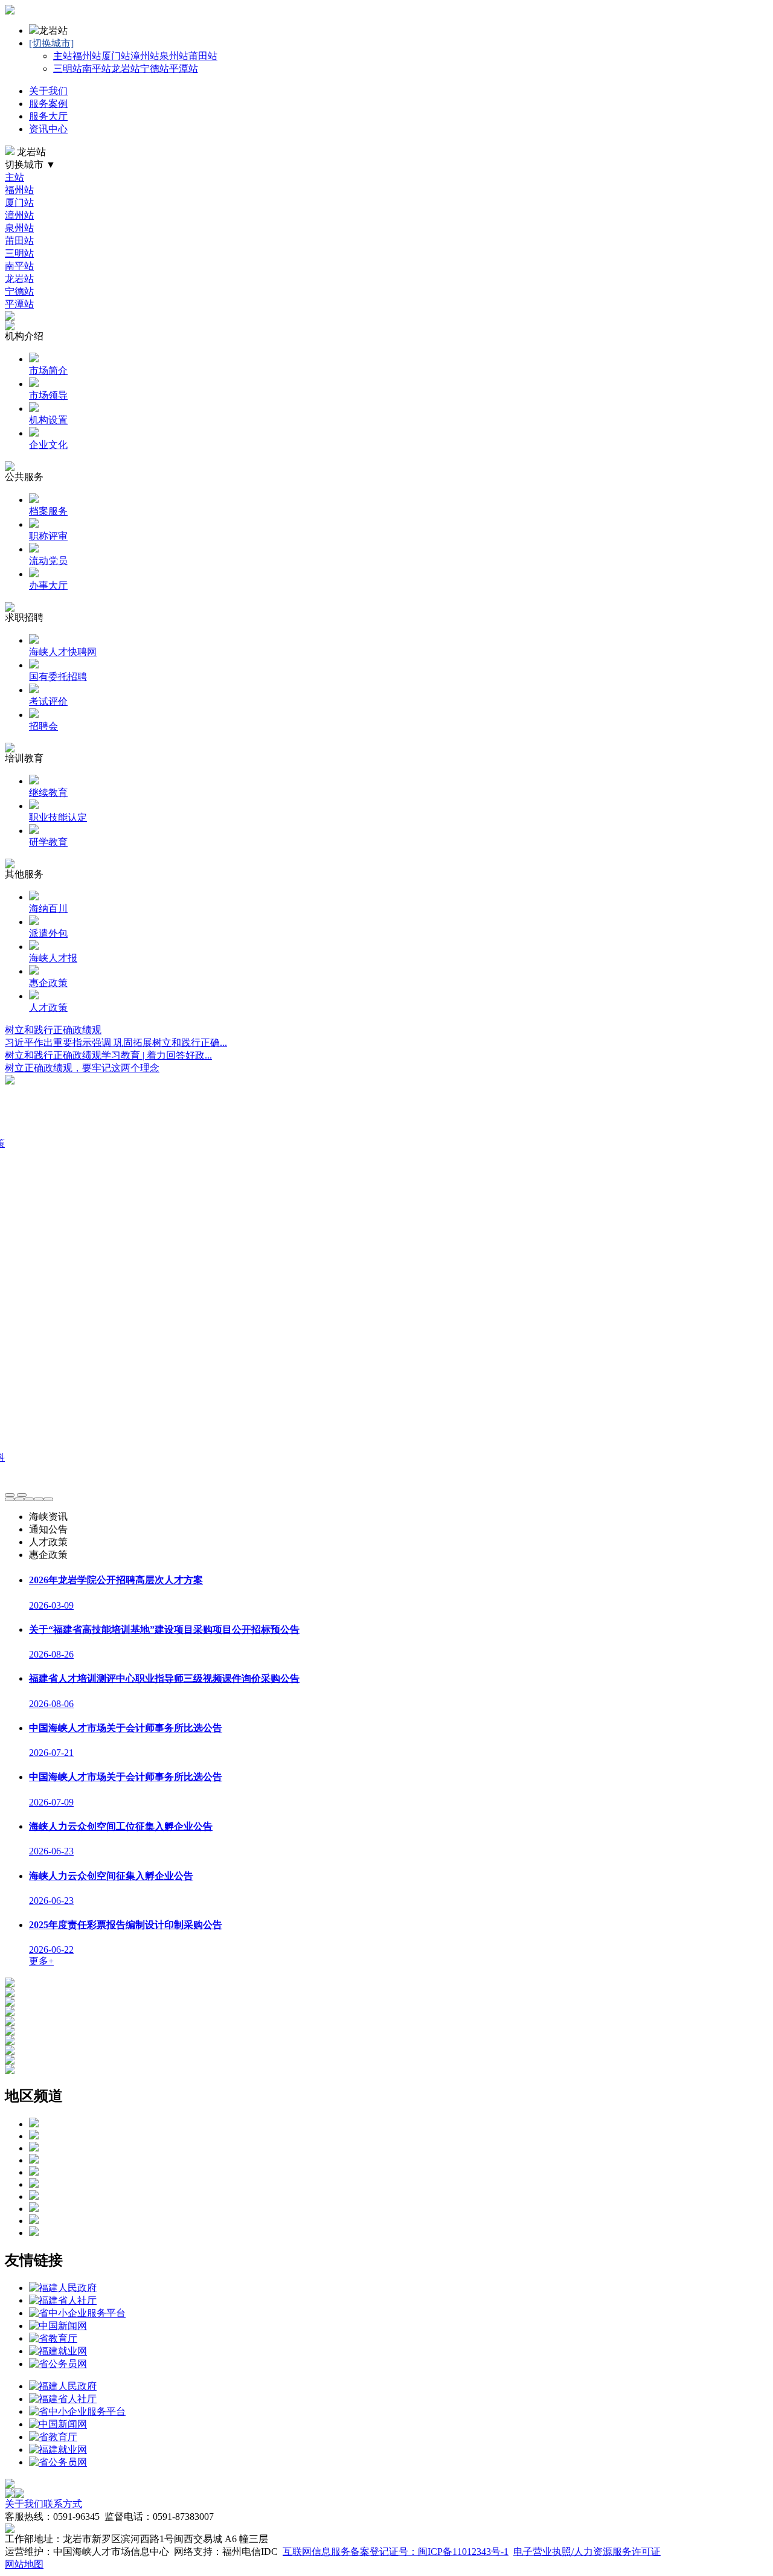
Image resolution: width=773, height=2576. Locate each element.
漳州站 (145, 56)
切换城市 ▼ (30, 165)
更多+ (41, 1961)
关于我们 (48, 91)
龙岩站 (126, 69)
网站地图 (24, 2564)
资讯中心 (48, 129)
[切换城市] (51, 43)
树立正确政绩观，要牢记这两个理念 (82, 1068)
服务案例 (48, 104)
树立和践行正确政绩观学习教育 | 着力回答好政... (108, 1055)
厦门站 (116, 56)
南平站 (97, 69)
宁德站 (155, 69)
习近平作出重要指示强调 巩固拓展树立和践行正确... (116, 1043)
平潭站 (184, 69)
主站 (63, 56)
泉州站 (174, 56)
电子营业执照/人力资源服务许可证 (587, 2552)
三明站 (68, 69)
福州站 (87, 56)
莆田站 (203, 56)
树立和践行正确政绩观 (53, 1030)
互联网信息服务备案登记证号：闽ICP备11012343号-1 (396, 2552)
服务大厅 (48, 116)
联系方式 (63, 2504)
